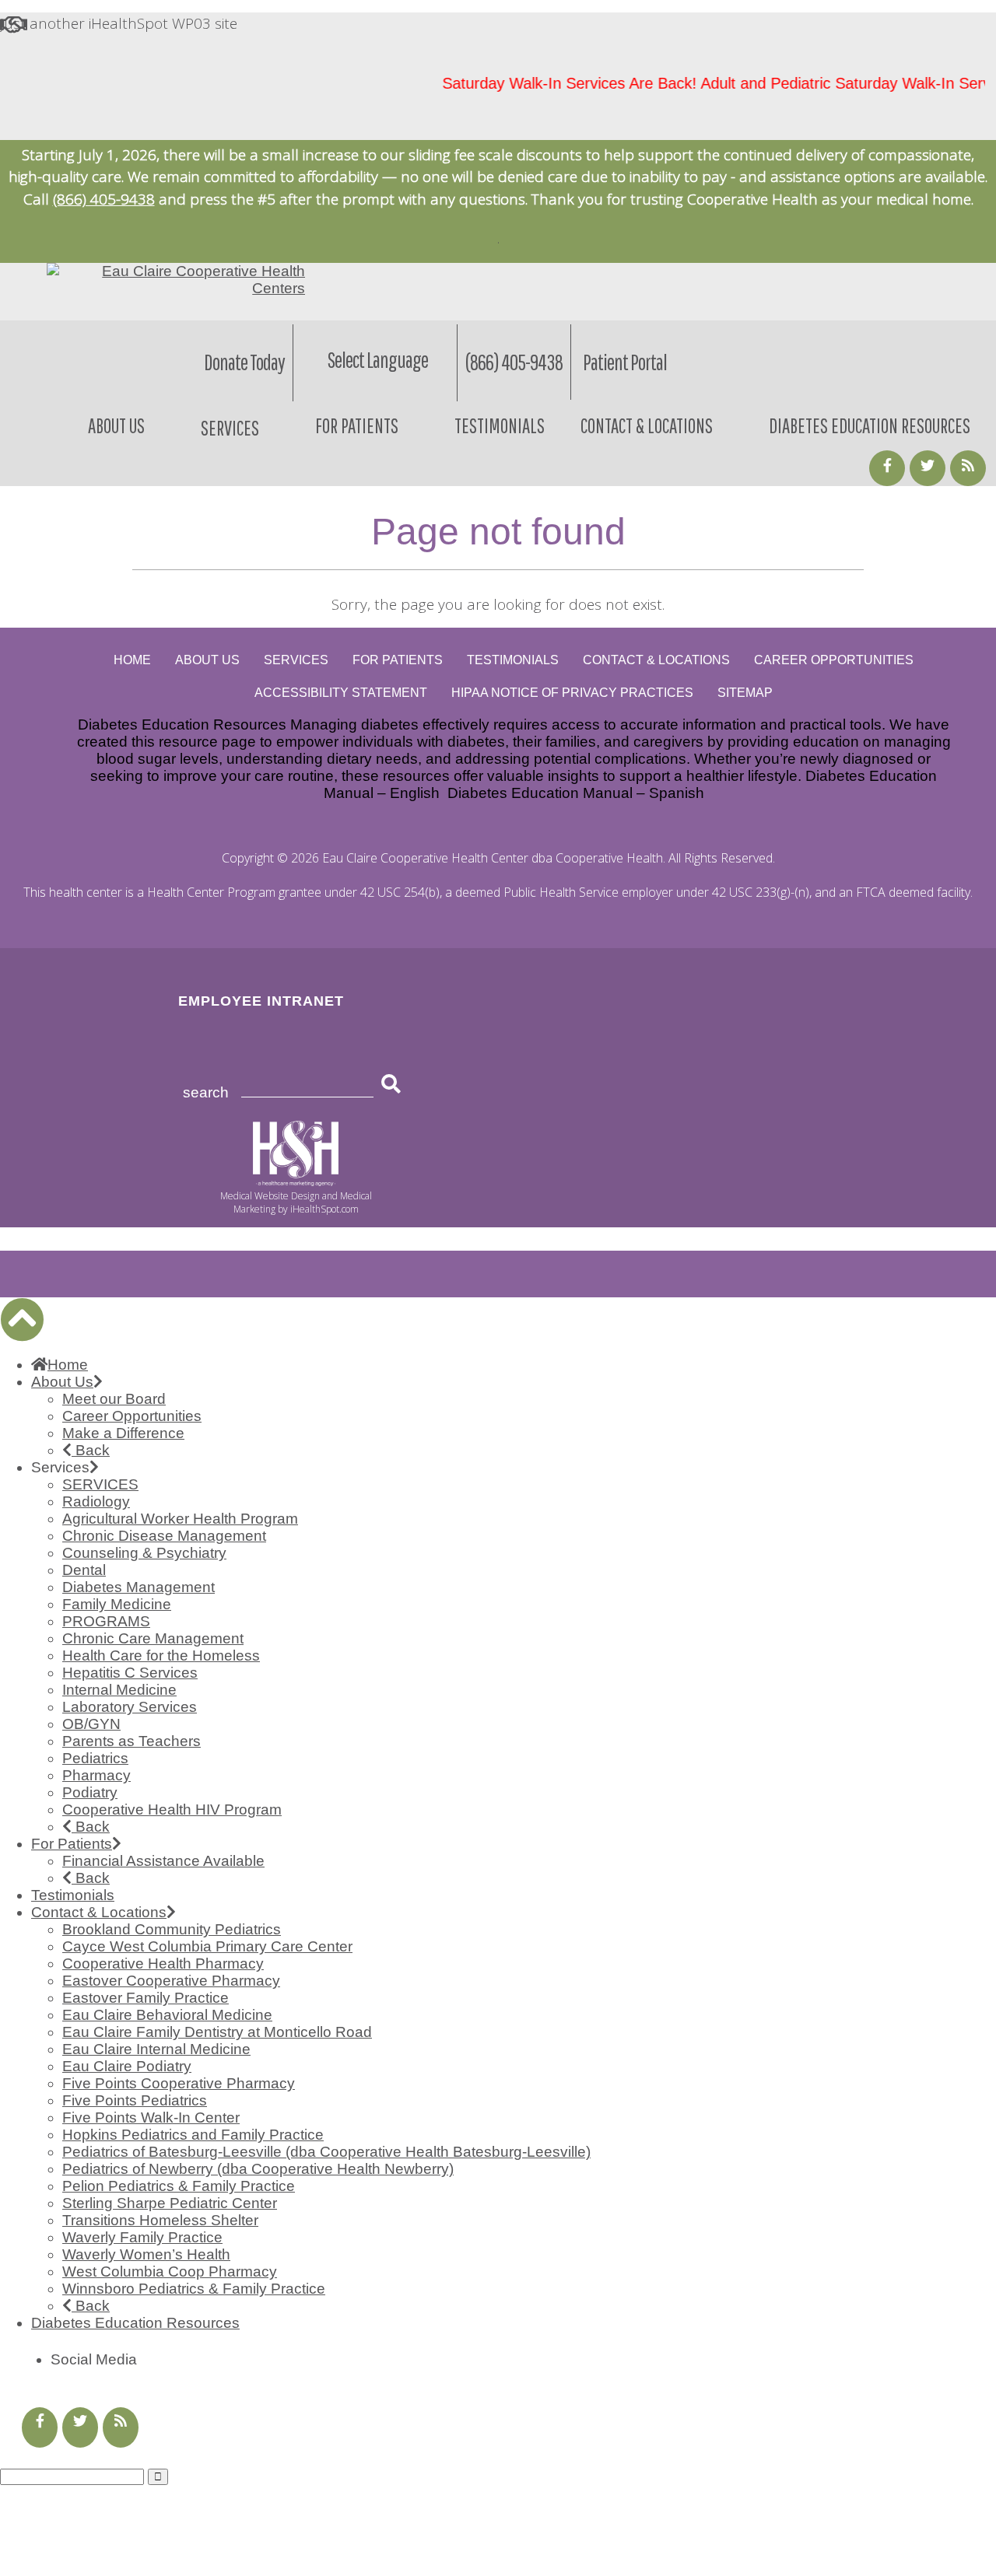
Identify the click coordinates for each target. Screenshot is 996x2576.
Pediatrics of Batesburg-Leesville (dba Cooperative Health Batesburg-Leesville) (326, 2152)
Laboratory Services (130, 1707)
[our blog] (968, 468)
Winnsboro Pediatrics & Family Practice (194, 2289)
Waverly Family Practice (142, 2237)
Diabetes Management (139, 1587)
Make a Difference (123, 1433)
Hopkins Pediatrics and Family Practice (193, 2135)
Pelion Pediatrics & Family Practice (179, 2186)
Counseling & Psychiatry (144, 1553)
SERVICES (100, 1484)
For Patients (357, 425)
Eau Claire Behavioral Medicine (167, 2015)
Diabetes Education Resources (870, 425)
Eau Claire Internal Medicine (156, 2049)
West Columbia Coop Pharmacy (170, 2271)
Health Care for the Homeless (161, 1655)
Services (296, 660)
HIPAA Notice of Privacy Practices (572, 693)
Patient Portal (625, 362)
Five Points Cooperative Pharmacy (179, 2083)
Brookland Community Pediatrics (172, 1929)
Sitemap (745, 693)
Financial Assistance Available (163, 1861)
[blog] (121, 2427)
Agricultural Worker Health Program (180, 1519)
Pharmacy (96, 1775)
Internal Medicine (119, 1690)
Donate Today (244, 362)
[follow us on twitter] (80, 2427)
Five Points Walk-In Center (151, 2117)
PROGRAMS (106, 1621)
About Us (116, 425)
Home (132, 660)
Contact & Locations (647, 425)
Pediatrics (95, 1758)
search (206, 1092)
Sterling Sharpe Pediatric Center (170, 2203)
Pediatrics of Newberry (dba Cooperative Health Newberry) (258, 2169)
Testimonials (500, 425)
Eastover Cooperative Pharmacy (171, 1981)
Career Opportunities (834, 660)
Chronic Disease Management (164, 1536)
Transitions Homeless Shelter (160, 2220)
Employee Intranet (261, 1001)
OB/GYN (91, 1724)
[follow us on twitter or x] (928, 468)
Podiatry (90, 1792)
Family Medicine (117, 1604)
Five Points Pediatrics (135, 2100)
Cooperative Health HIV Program (172, 1809)
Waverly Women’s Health (146, 2254)
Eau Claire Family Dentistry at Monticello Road (217, 2032)
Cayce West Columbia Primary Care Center (207, 1946)
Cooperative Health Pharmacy (163, 1963)
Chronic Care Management (153, 1638)
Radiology (96, 1501)
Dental (84, 1570)
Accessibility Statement (341, 693)
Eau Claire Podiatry (127, 2066)
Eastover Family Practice (146, 1998)
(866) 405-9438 (104, 199)
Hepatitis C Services (130, 1673)
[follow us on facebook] (887, 468)
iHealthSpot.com (324, 1209)
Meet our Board (114, 1399)
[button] (22, 1319)
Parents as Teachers (132, 1741)
